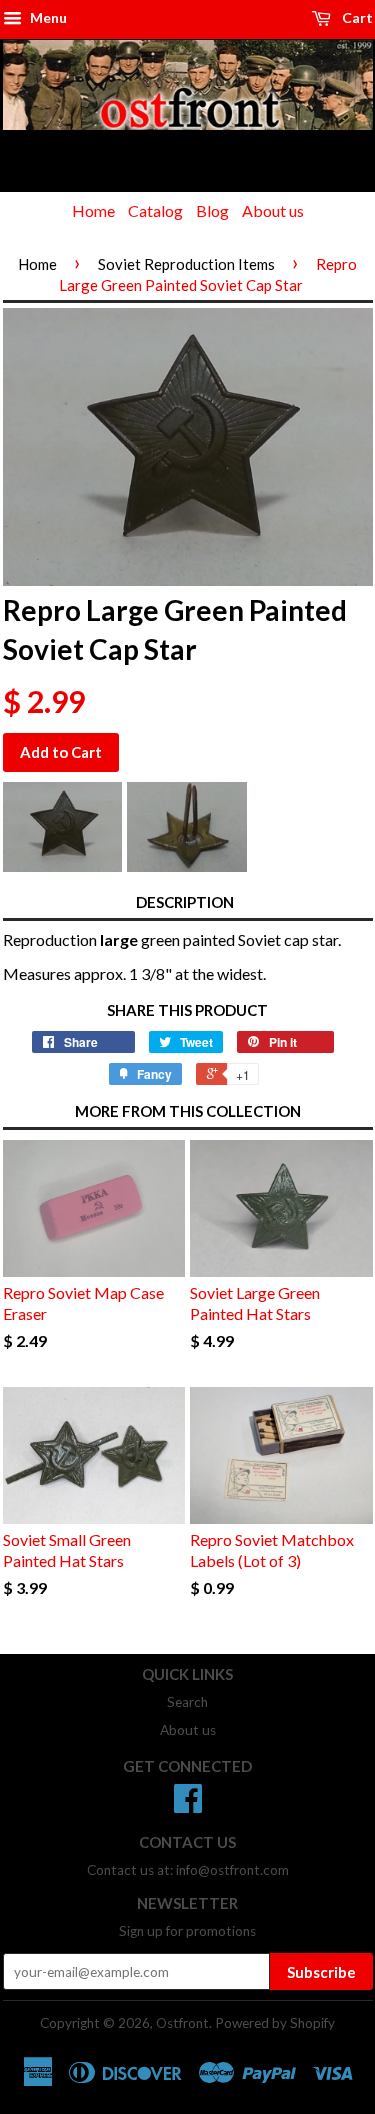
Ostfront (182, 2023)
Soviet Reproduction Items (186, 264)
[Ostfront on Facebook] (188, 1805)
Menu (47, 17)
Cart (356, 17)
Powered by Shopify (275, 2023)
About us (273, 210)
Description (185, 902)
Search (187, 1702)
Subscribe (321, 1972)
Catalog (155, 210)
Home (93, 210)
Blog (212, 210)
